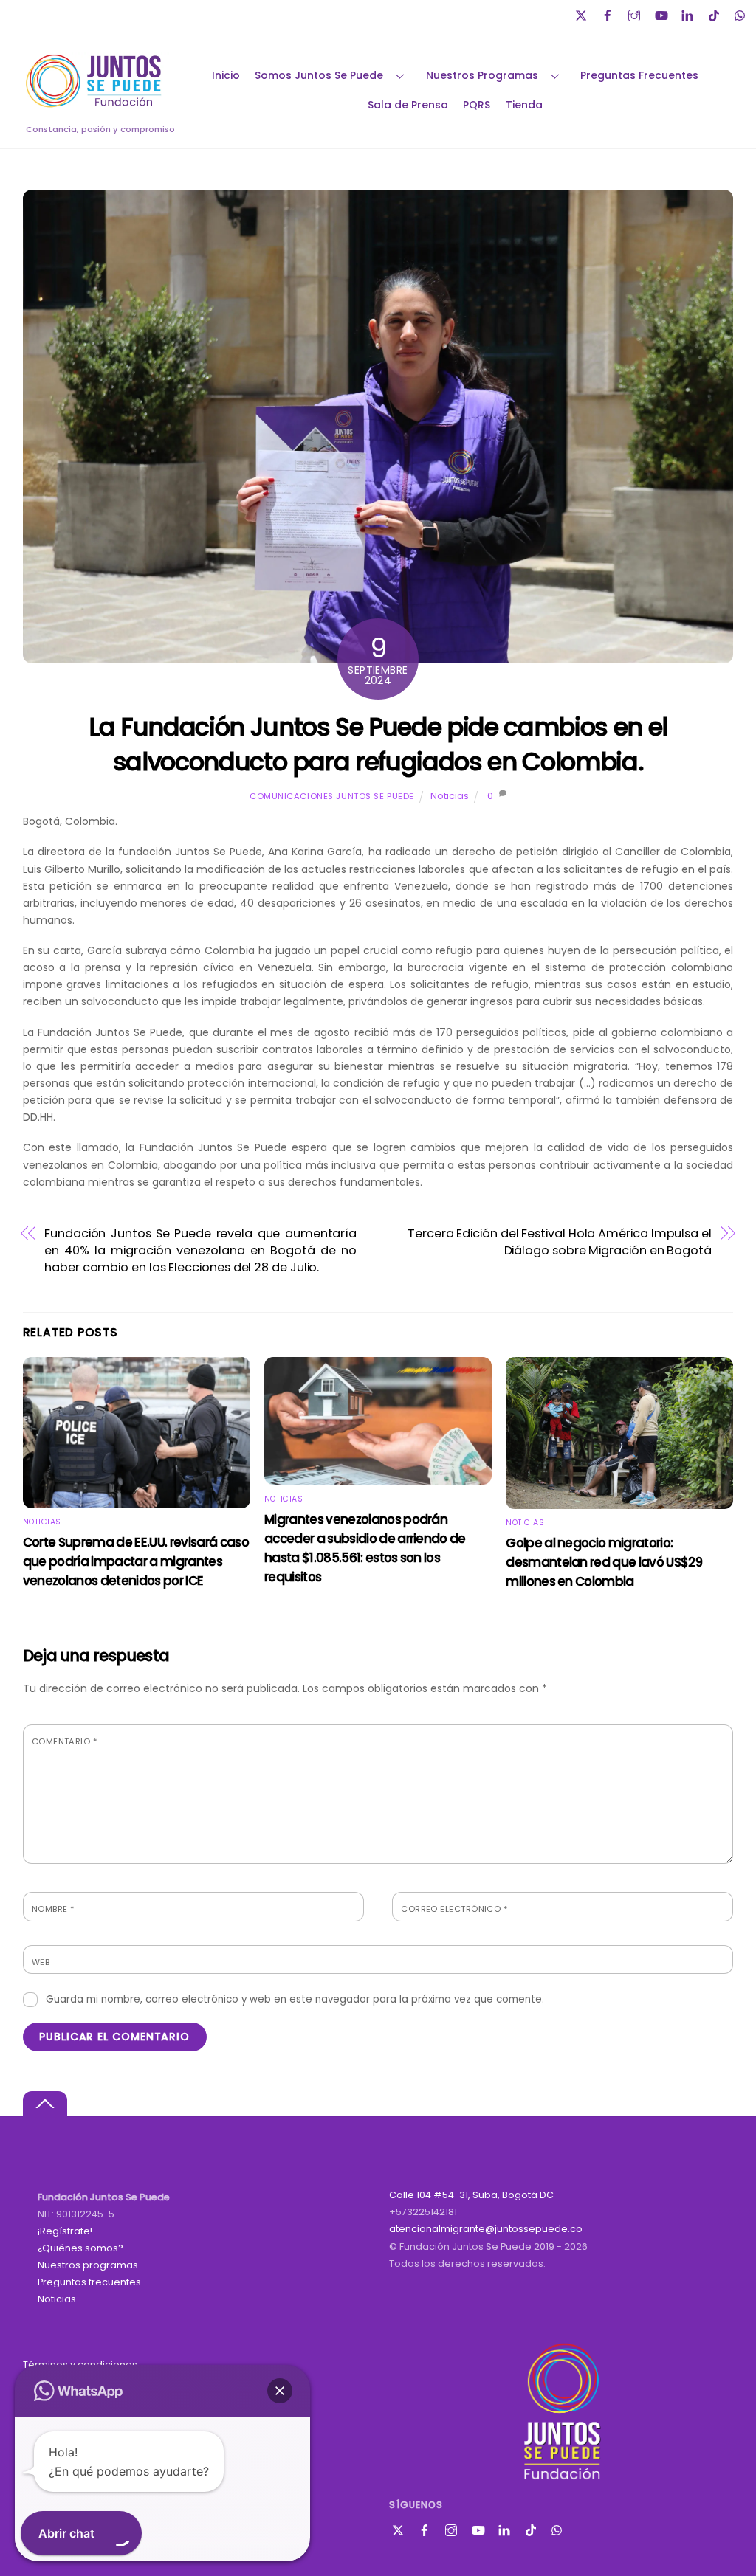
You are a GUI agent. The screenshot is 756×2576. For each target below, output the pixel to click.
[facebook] (609, 14)
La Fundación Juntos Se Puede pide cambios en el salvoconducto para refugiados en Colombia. (378, 745)
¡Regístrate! (65, 2231)
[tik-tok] (715, 14)
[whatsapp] (742, 14)
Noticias (450, 796)
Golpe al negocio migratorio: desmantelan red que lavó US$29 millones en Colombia (604, 1562)
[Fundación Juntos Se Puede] (97, 105)
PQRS (477, 105)
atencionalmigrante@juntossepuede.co (486, 2229)
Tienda (524, 105)
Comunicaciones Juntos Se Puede (332, 796)
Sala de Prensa (408, 105)
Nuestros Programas (482, 75)
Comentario (64, 1741)
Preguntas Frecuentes (639, 75)
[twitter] (583, 14)
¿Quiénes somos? (80, 2248)
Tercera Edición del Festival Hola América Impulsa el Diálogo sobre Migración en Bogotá (560, 1242)
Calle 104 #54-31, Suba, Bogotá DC (471, 2195)
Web (41, 1962)
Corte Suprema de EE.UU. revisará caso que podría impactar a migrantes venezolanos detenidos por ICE (136, 1561)
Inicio (226, 75)
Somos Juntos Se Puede (319, 75)
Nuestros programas (88, 2265)
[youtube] (662, 14)
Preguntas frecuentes (89, 2282)
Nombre (53, 1909)
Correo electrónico (454, 1909)
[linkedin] (689, 14)
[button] (280, 2391)
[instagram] (636, 14)
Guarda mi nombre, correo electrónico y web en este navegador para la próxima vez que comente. (295, 1999)
